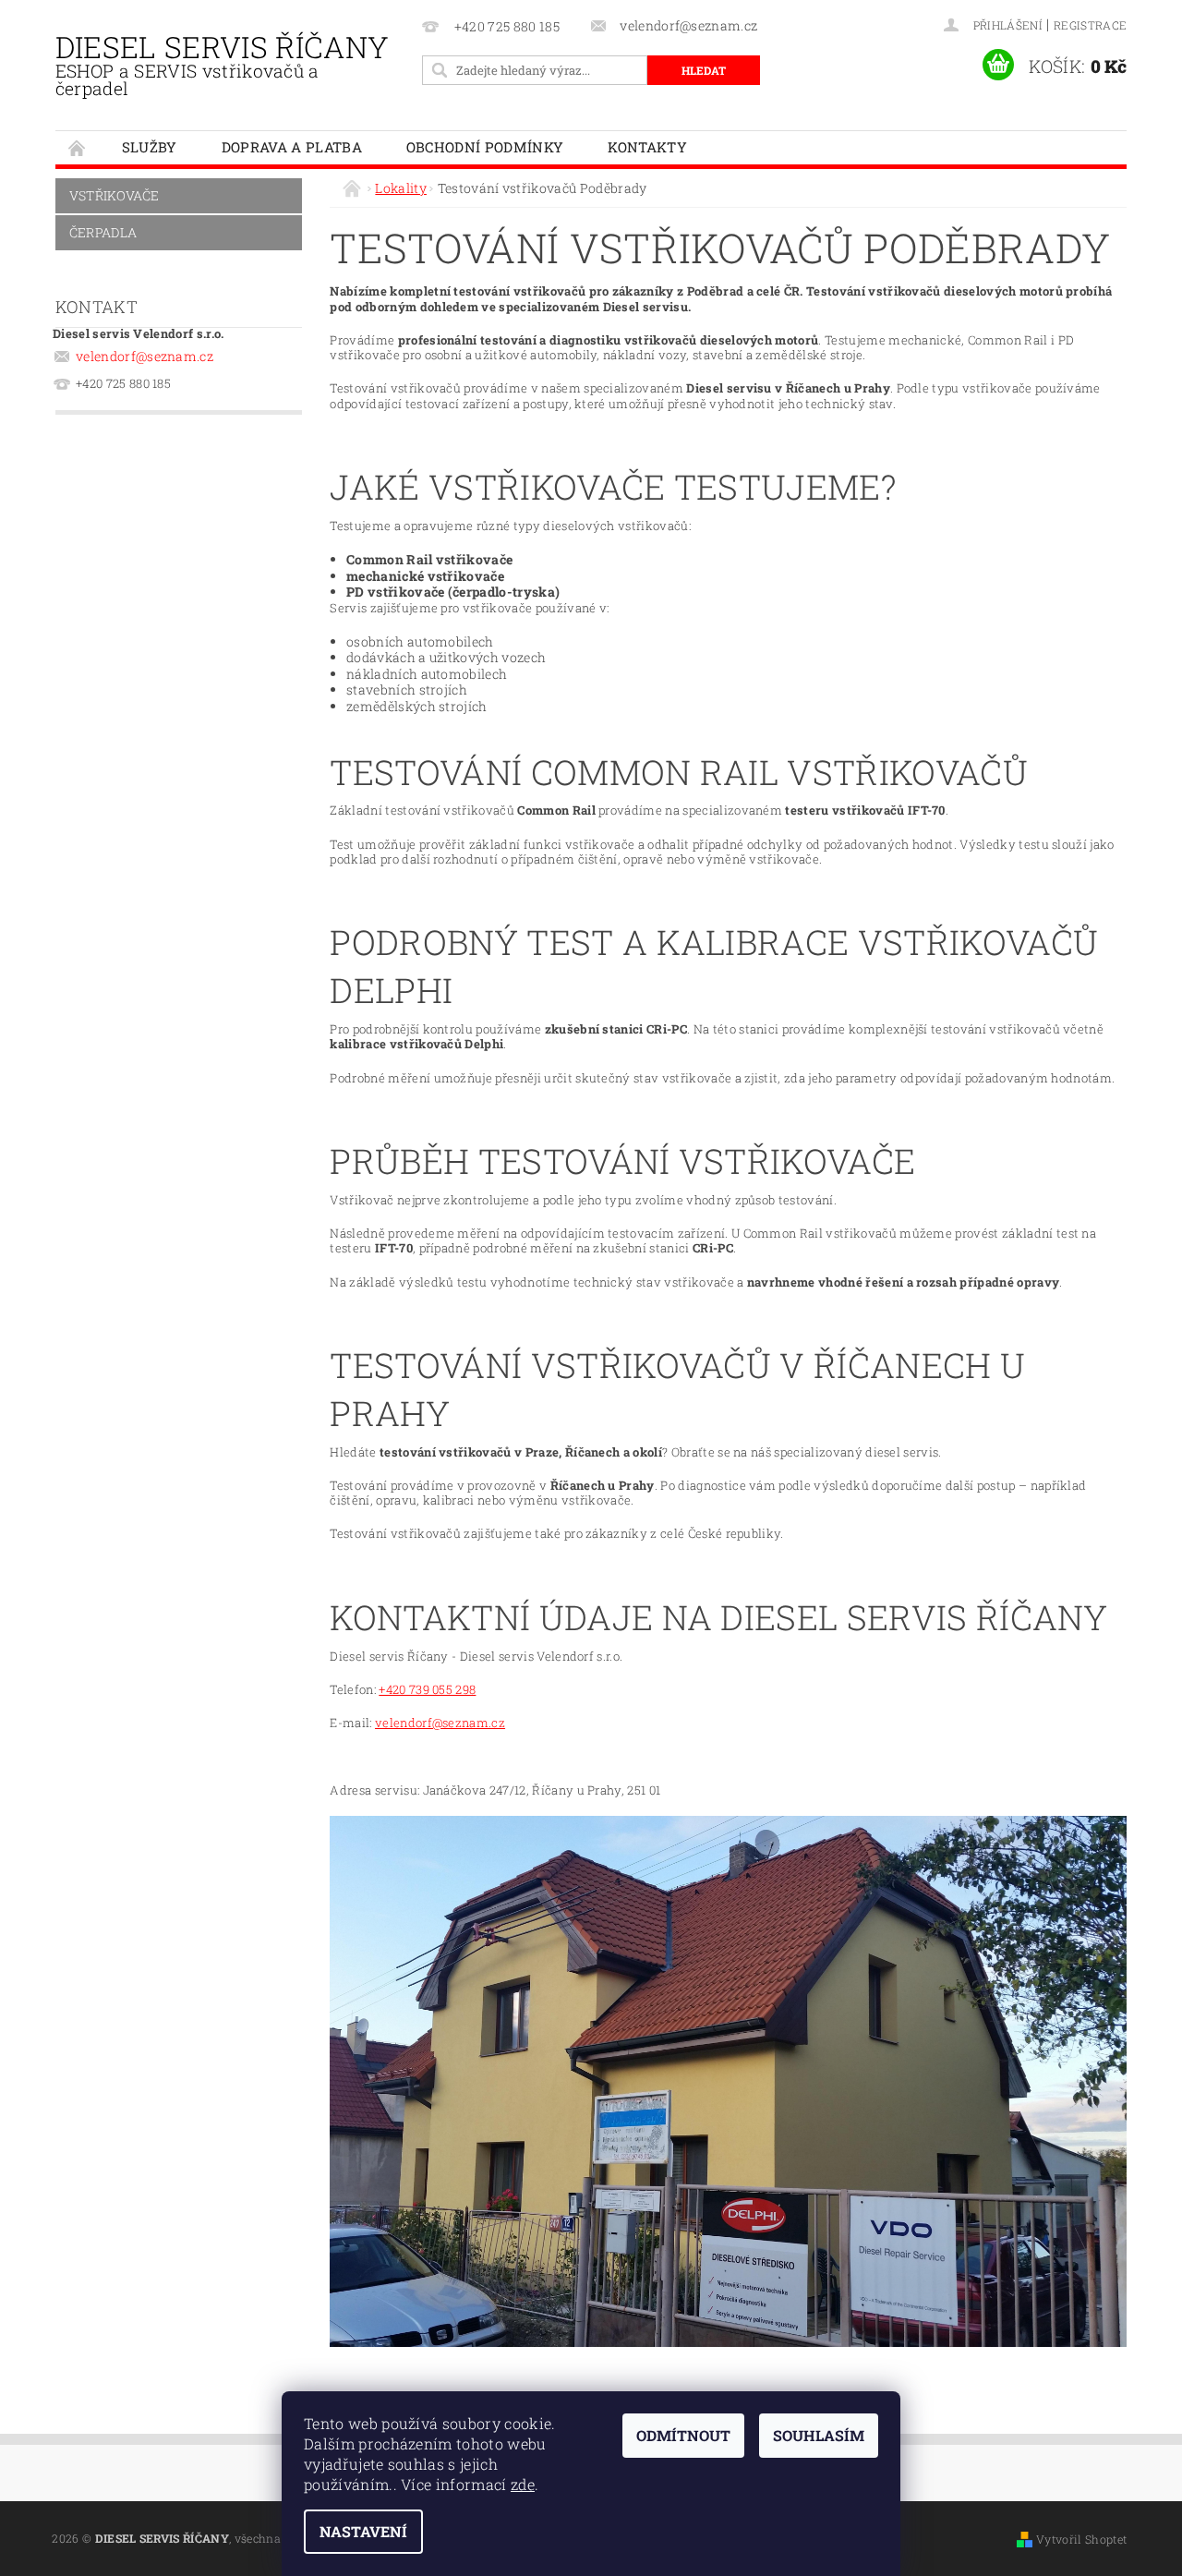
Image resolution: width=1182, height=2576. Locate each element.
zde (523, 2484)
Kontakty (647, 147)
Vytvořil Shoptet (1081, 2539)
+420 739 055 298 (427, 1689)
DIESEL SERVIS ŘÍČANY (222, 63)
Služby (150, 147)
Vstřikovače (115, 195)
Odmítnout (683, 2435)
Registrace (1090, 25)
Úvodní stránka (78, 147)
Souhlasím (819, 2435)
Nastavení (363, 2531)
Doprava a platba (292, 147)
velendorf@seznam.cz (145, 356)
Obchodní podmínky (485, 147)
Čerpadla (103, 232)
